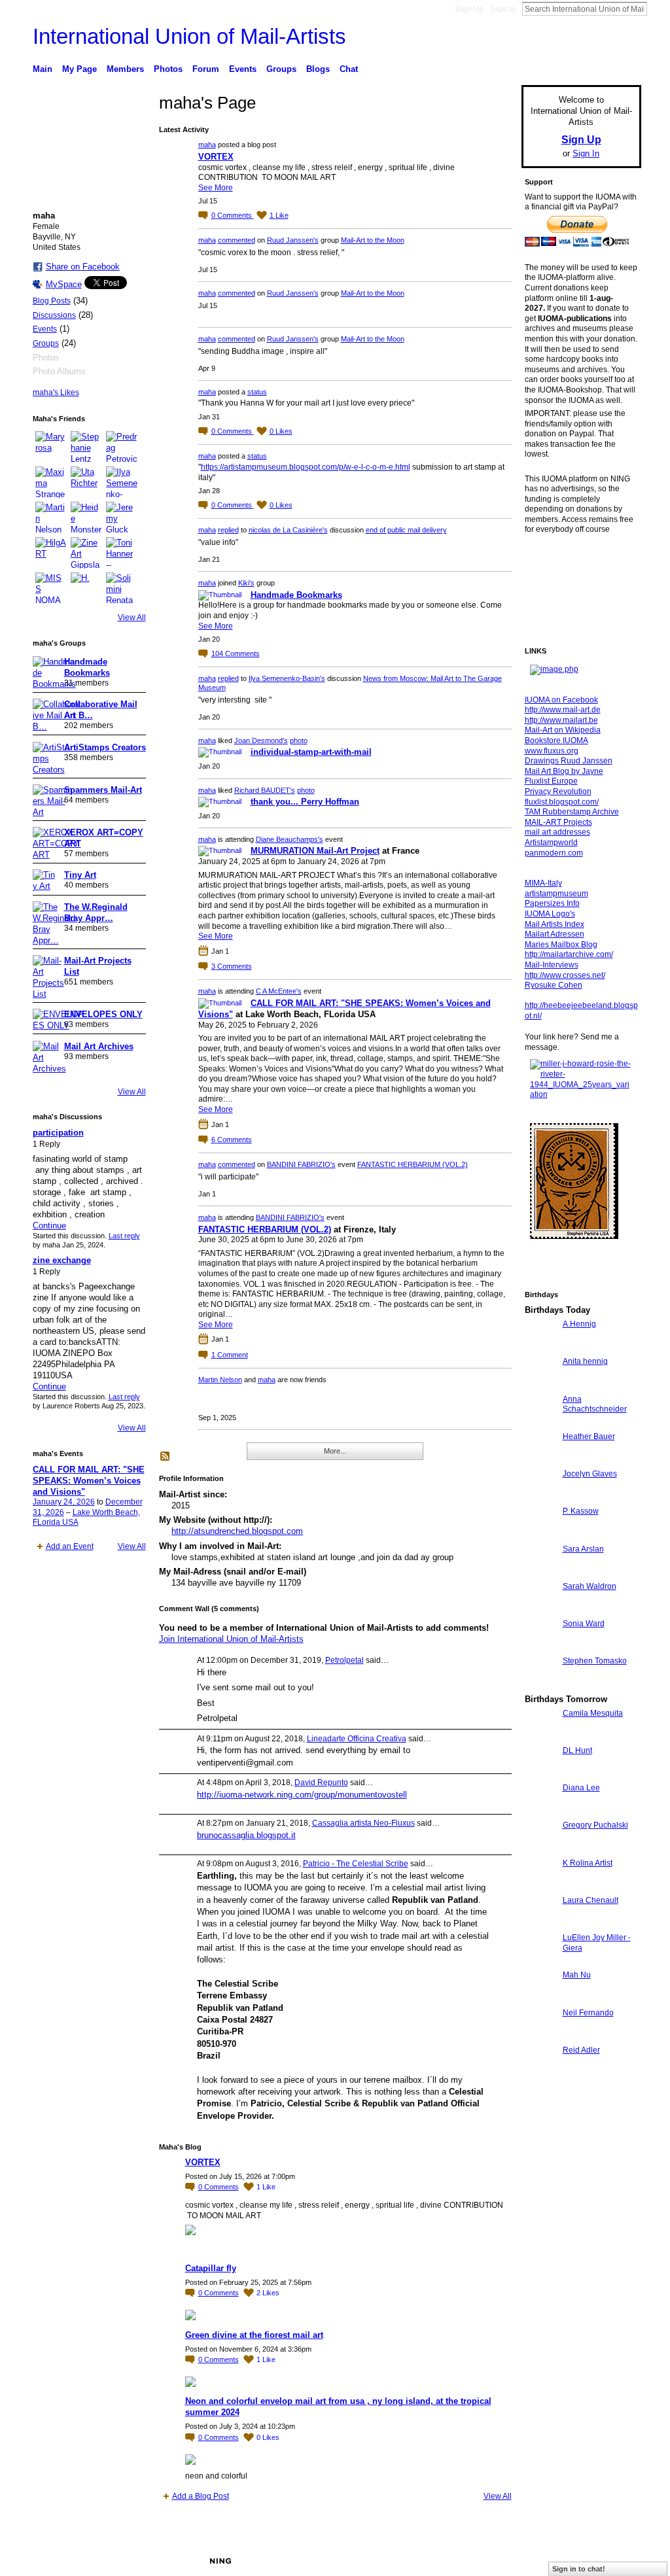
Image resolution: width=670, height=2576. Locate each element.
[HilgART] (51, 553)
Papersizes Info (552, 903)
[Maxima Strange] (51, 482)
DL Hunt (577, 1750)
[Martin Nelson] (51, 517)
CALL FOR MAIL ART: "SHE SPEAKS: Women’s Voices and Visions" (89, 1481)
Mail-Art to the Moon (373, 240)
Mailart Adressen (555, 934)
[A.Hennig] (540, 1348)
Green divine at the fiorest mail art (254, 2335)
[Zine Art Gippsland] (86, 553)
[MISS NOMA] (51, 588)
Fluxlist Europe (551, 781)
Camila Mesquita (593, 1713)
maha (207, 145)
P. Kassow (581, 1511)
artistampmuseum (556, 894)
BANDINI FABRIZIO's (301, 1164)
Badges (493, 2561)
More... (335, 1451)
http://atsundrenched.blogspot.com (237, 1531)
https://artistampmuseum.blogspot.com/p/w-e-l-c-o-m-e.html (306, 467)
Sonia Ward (584, 1624)
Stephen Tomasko (595, 1661)
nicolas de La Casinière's (288, 530)
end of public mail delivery (406, 530)
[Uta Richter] (86, 482)
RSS (166, 1457)
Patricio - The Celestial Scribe (356, 1864)
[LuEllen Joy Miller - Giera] (540, 1961)
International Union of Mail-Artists (189, 36)
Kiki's (246, 583)
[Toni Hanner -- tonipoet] (122, 553)
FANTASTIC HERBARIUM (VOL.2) (413, 1164)
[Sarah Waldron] (540, 1610)
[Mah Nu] (540, 1999)
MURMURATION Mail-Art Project (315, 851)
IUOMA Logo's (550, 914)
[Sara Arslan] (540, 1573)
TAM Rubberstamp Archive (572, 812)
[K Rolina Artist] (540, 1887)
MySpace (64, 284)
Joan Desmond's (261, 740)
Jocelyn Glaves (590, 1474)
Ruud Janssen (129, 2561)
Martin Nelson (220, 1380)
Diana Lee (581, 1788)
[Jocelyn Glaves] (540, 1498)
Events (45, 329)
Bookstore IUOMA (556, 740)
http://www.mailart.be (561, 720)
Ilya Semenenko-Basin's (287, 678)
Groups (46, 343)
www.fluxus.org (552, 751)
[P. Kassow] (540, 1535)
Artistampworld (551, 843)
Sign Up (469, 9)
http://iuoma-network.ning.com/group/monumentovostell (302, 1795)
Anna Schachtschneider (595, 1404)
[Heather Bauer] (540, 1460)
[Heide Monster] (86, 517)
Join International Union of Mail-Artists (231, 1639)
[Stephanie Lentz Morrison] (86, 447)
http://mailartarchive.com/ (569, 954)
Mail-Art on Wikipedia (563, 730)
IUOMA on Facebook (561, 700)
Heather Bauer (589, 1436)
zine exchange (62, 1260)
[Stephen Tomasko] (540, 1685)
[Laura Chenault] (540, 1924)
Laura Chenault (591, 1900)
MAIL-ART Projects (558, 822)
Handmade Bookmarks (296, 595)
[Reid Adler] (540, 2074)
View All (132, 618)
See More (216, 188)
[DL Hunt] (540, 1774)
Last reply (124, 1236)
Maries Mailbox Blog (561, 945)
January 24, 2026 (64, 1502)
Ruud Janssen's (293, 240)
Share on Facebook (83, 267)
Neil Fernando (588, 2013)
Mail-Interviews (552, 965)
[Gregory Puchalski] (540, 1849)
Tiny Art (80, 875)
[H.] (86, 588)
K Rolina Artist (588, 1863)
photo (299, 740)
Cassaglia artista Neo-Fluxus (363, 1823)
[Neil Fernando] (540, 2037)
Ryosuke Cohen (554, 985)
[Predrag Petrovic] (122, 447)
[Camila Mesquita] (540, 1737)
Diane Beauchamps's (290, 839)
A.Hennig (579, 1324)
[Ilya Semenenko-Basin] (122, 482)
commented (237, 240)
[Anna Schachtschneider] (540, 1423)
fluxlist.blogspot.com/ (562, 802)
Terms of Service (612, 2561)
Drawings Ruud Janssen (569, 761)
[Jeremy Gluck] (122, 517)
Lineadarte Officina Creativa (357, 1739)
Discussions (54, 315)
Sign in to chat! (579, 2569)
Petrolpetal (344, 1660)
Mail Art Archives (99, 1046)
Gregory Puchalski (595, 1825)
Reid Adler (581, 2050)
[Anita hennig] (540, 1385)
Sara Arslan (583, 1549)
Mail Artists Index (555, 924)
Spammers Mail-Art (103, 790)
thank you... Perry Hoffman (305, 802)
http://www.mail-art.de (563, 710)
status (257, 392)
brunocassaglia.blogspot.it (246, 1835)
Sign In (503, 9)
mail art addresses (557, 832)
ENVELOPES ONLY (103, 1014)
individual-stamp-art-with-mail (311, 752)
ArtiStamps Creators (105, 747)
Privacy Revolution (558, 792)
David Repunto (321, 1783)
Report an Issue (544, 2561)
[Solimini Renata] (122, 588)
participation (58, 1133)
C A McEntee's (279, 991)
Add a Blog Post (201, 2496)
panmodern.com (554, 853)
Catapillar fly (211, 2268)
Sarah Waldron (590, 1586)
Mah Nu (577, 1975)
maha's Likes (56, 392)
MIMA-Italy (543, 883)
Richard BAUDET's (265, 790)
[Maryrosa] (51, 447)
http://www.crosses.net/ (565, 975)
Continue (49, 1226)
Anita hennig (585, 1361)
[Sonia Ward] (540, 1647)
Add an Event (70, 1546)
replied (228, 530)
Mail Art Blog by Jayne (564, 771)
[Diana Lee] (540, 1812)
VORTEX (216, 157)
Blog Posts (52, 301)
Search (658, 9)
